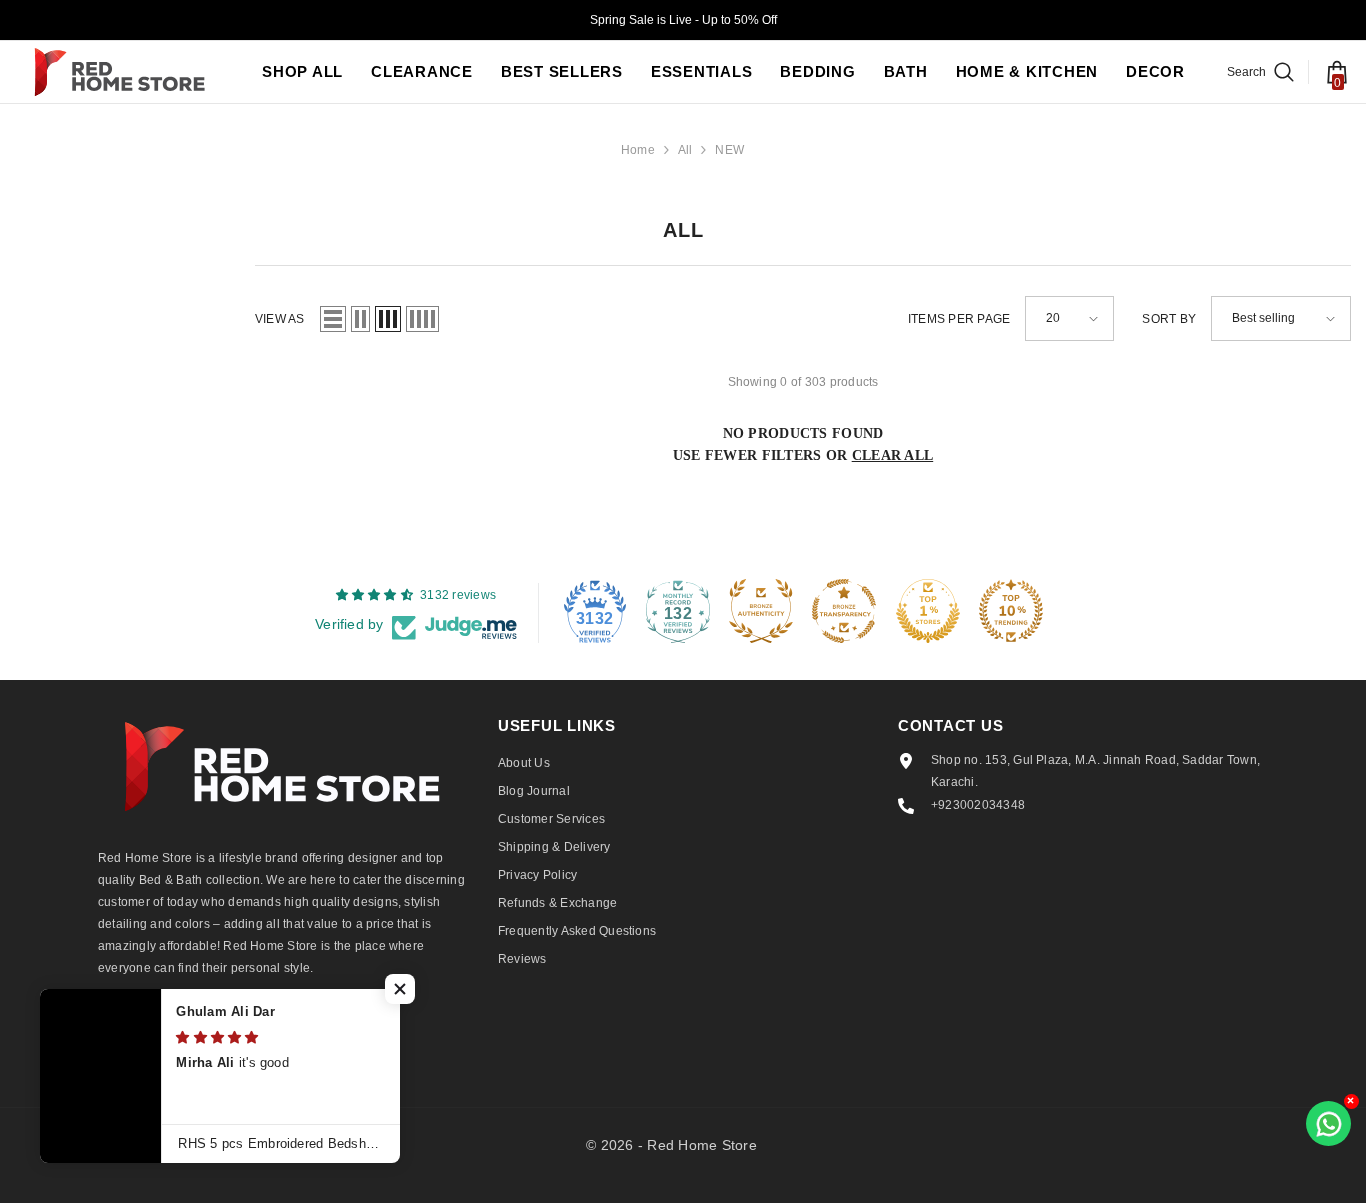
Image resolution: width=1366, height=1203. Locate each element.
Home (638, 150)
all (685, 150)
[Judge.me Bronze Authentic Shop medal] (761, 611)
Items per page (959, 319)
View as (280, 319)
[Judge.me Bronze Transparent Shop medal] (844, 611)
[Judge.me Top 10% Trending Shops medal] (1011, 611)
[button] (333, 319)
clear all (893, 455)
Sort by (1169, 319)
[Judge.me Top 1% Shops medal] (928, 611)
